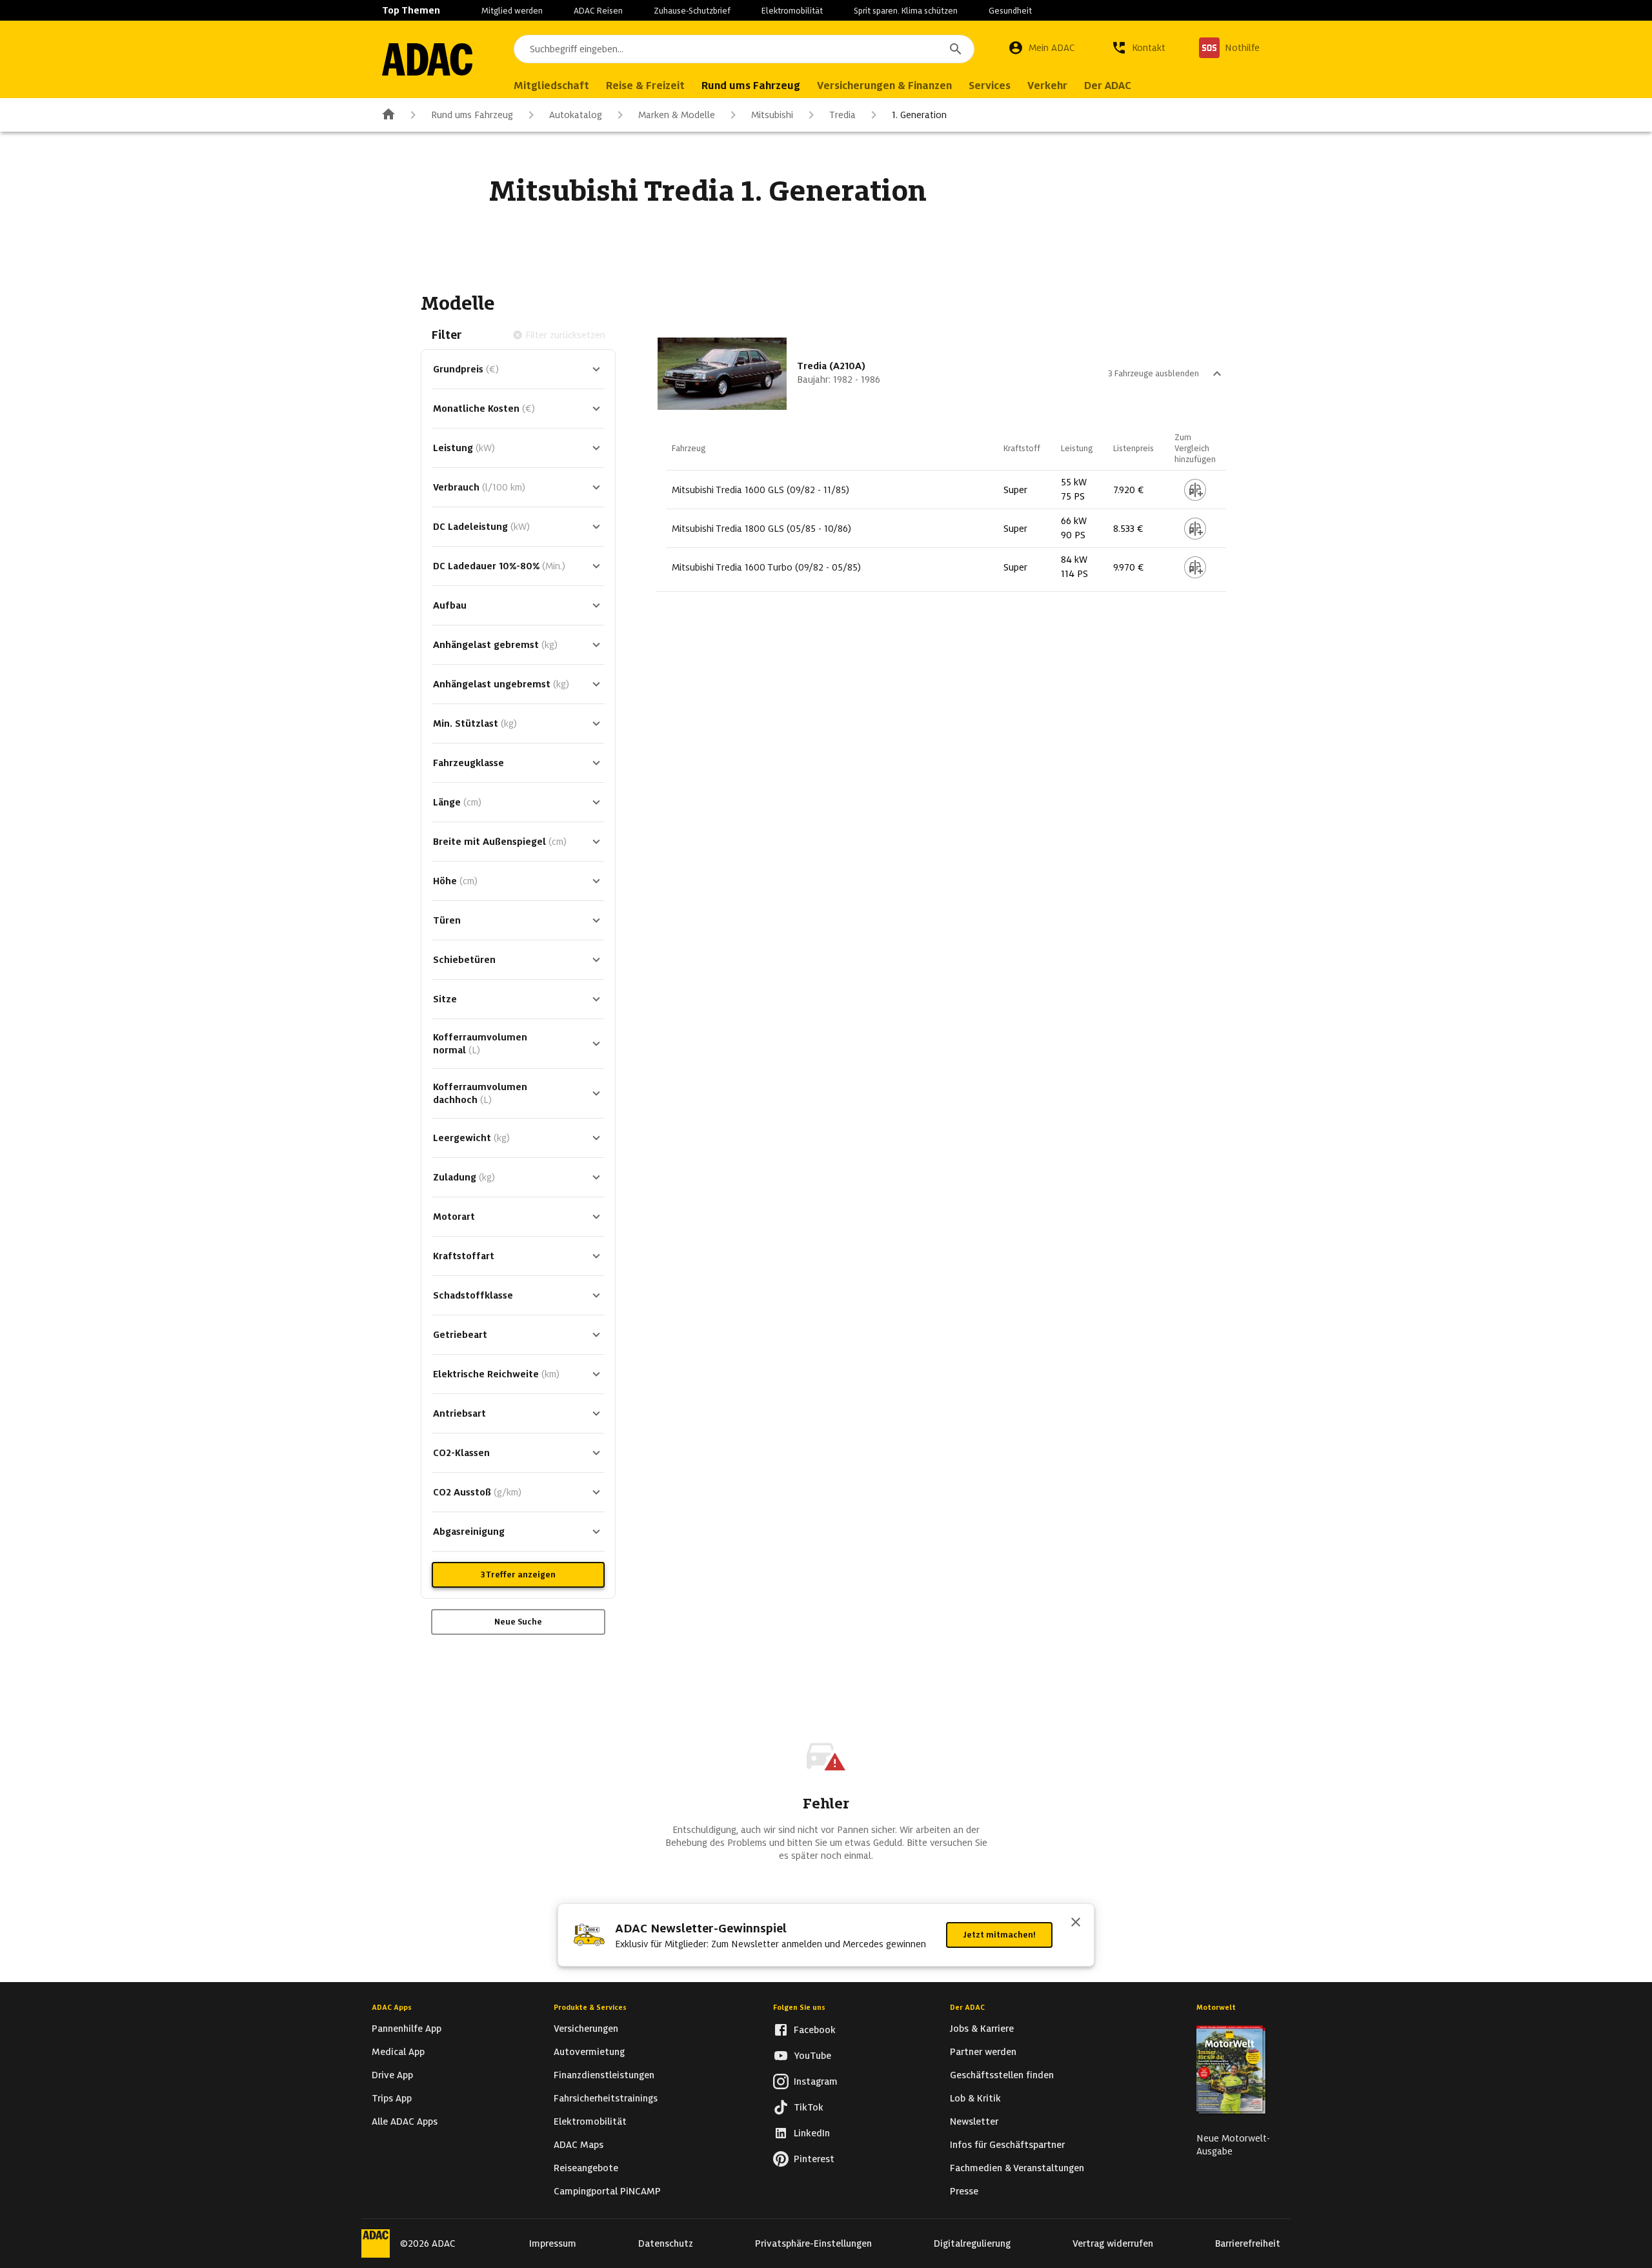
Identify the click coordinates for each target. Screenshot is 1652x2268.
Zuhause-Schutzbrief (692, 11)
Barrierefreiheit (1248, 2243)
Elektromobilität (792, 11)
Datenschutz (666, 2243)
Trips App (392, 2098)
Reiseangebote (586, 2168)
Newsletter (974, 2121)
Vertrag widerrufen (1113, 2243)
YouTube (812, 2056)
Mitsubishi (772, 115)
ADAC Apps (392, 2007)
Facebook (815, 2030)
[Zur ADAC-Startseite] (427, 59)
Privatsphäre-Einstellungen (813, 2243)
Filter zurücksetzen (565, 335)
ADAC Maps (579, 2145)
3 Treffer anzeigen (518, 1574)
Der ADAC (967, 2007)
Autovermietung (589, 2052)
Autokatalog (576, 115)
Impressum (553, 2243)
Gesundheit (1010, 11)
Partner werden (983, 2052)
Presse (964, 2191)
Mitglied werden (512, 11)
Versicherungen (586, 2029)
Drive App (392, 2075)
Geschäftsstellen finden (1002, 2075)
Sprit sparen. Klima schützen (906, 11)
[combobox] (744, 49)
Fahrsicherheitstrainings (606, 2098)
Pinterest (814, 2159)
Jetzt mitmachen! (999, 1935)
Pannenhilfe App (407, 2029)
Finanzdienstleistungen (604, 2075)
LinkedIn (812, 2133)
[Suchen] (956, 49)
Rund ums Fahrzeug (472, 115)
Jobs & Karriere (982, 2029)
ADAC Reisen (598, 11)
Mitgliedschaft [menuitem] (551, 86)
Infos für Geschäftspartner (1007, 2145)
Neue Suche (518, 1622)
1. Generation (919, 115)
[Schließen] (1076, 1923)
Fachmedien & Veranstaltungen (1017, 2168)
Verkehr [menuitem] (1047, 86)
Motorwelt (1216, 2007)
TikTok (809, 2107)
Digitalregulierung (972, 2243)
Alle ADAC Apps (405, 2121)
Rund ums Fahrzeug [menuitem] (751, 86)
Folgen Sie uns (799, 2007)
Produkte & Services (590, 2007)
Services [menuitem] (990, 86)
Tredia (842, 115)
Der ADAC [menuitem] (1108, 86)
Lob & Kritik (975, 2098)
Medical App (398, 2052)
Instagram (816, 2081)
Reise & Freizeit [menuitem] (645, 86)
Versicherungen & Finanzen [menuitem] (884, 86)
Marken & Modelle (677, 115)
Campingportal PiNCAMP (607, 2191)
